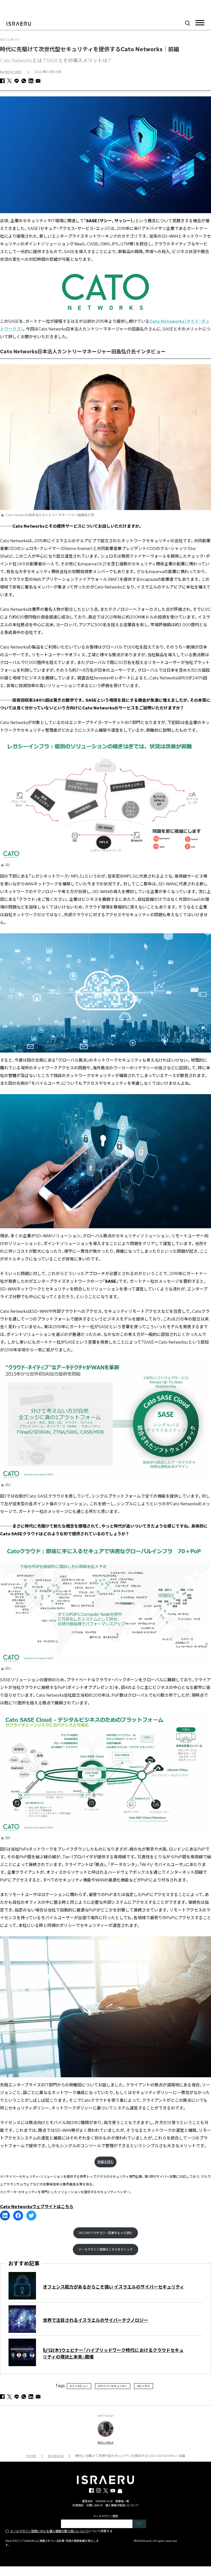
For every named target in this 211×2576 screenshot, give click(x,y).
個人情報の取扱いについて (122, 2505)
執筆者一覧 (122, 2501)
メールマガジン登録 (105, 2516)
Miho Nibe (13, 72)
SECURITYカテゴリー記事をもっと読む (106, 2233)
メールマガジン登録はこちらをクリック (105, 2249)
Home (31, 2456)
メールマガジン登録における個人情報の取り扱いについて (49, 2531)
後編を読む (105, 2162)
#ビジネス (144, 2386)
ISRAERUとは (104, 2501)
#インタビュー (79, 2386)
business (56, 2456)
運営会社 (87, 2501)
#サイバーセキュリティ (113, 2386)
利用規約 (78, 2505)
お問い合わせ (95, 2505)
